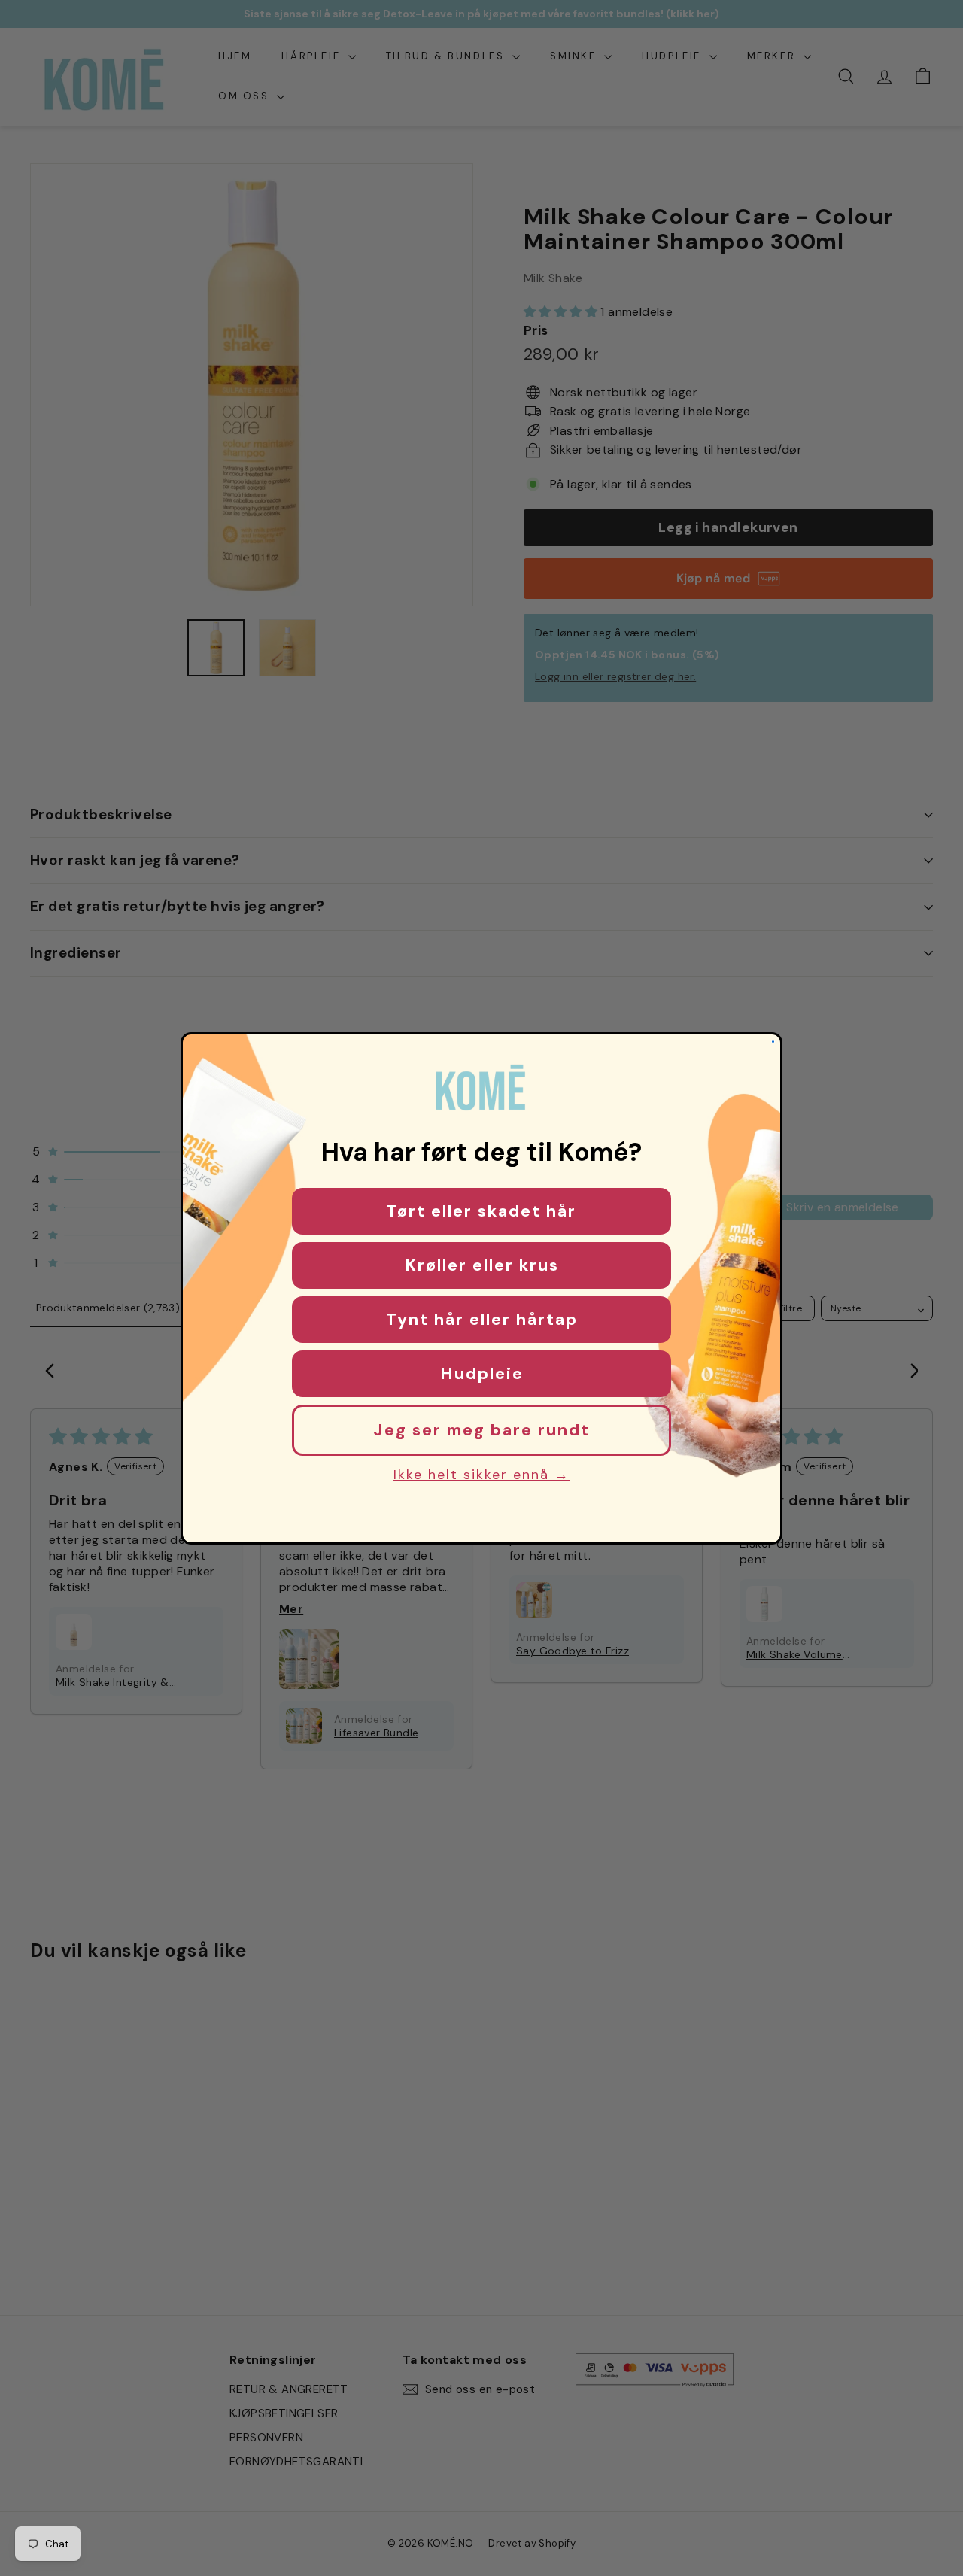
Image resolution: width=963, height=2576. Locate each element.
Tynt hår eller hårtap (482, 1319)
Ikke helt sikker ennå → (481, 1475)
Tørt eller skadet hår (481, 1211)
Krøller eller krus (482, 1265)
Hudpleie (482, 1373)
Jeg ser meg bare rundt (481, 1430)
